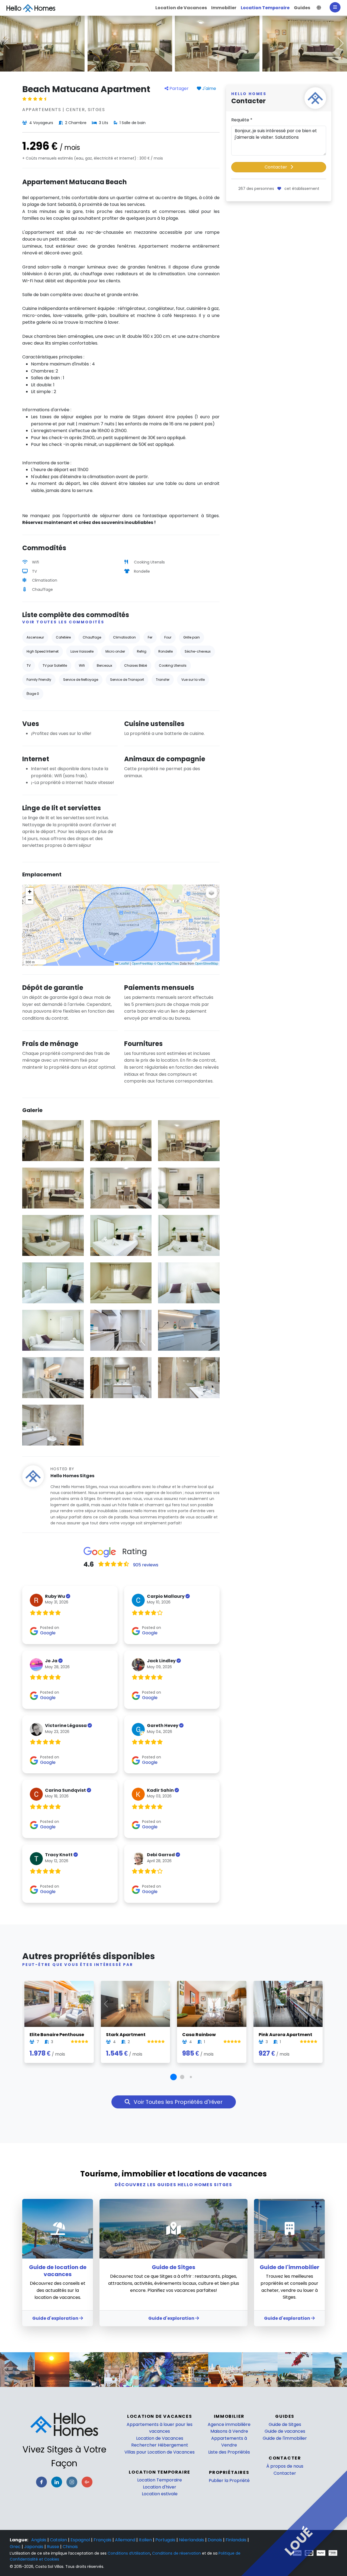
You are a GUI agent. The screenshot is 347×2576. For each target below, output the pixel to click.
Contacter (276, 167)
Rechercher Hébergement (160, 2445)
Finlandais (237, 2540)
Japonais (34, 2547)
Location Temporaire (160, 2480)
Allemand (126, 2540)
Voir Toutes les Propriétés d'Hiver (177, 2102)
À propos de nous (285, 2466)
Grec (16, 2547)
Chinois (70, 2547)
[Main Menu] (335, 7)
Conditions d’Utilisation (129, 2553)
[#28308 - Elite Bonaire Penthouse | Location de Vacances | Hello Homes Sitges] (59, 2004)
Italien (146, 2540)
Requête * (242, 120)
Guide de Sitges (285, 2424)
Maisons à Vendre (229, 2431)
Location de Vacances (160, 2438)
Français (103, 2540)
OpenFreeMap (142, 963)
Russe (54, 2547)
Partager (179, 88)
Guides (285, 2416)
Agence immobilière (229, 2424)
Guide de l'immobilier (285, 2438)
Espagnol (81, 2540)
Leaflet (124, 963)
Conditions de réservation (176, 2553)
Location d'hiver (160, 2487)
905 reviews (146, 1565)
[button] (319, 8)
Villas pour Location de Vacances (160, 2452)
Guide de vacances (285, 2431)
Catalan (59, 2540)
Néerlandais (192, 2540)
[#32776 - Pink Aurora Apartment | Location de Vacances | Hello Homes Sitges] (288, 2004)
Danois (215, 2540)
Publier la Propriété (229, 2481)
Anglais (39, 2540)
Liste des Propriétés (229, 2452)
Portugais (166, 2540)
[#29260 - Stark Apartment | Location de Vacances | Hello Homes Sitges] (136, 2004)
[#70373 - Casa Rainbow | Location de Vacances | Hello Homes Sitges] (212, 2004)
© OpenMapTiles (166, 963)
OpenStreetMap (207, 963)
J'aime (209, 88)
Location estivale (160, 2494)
